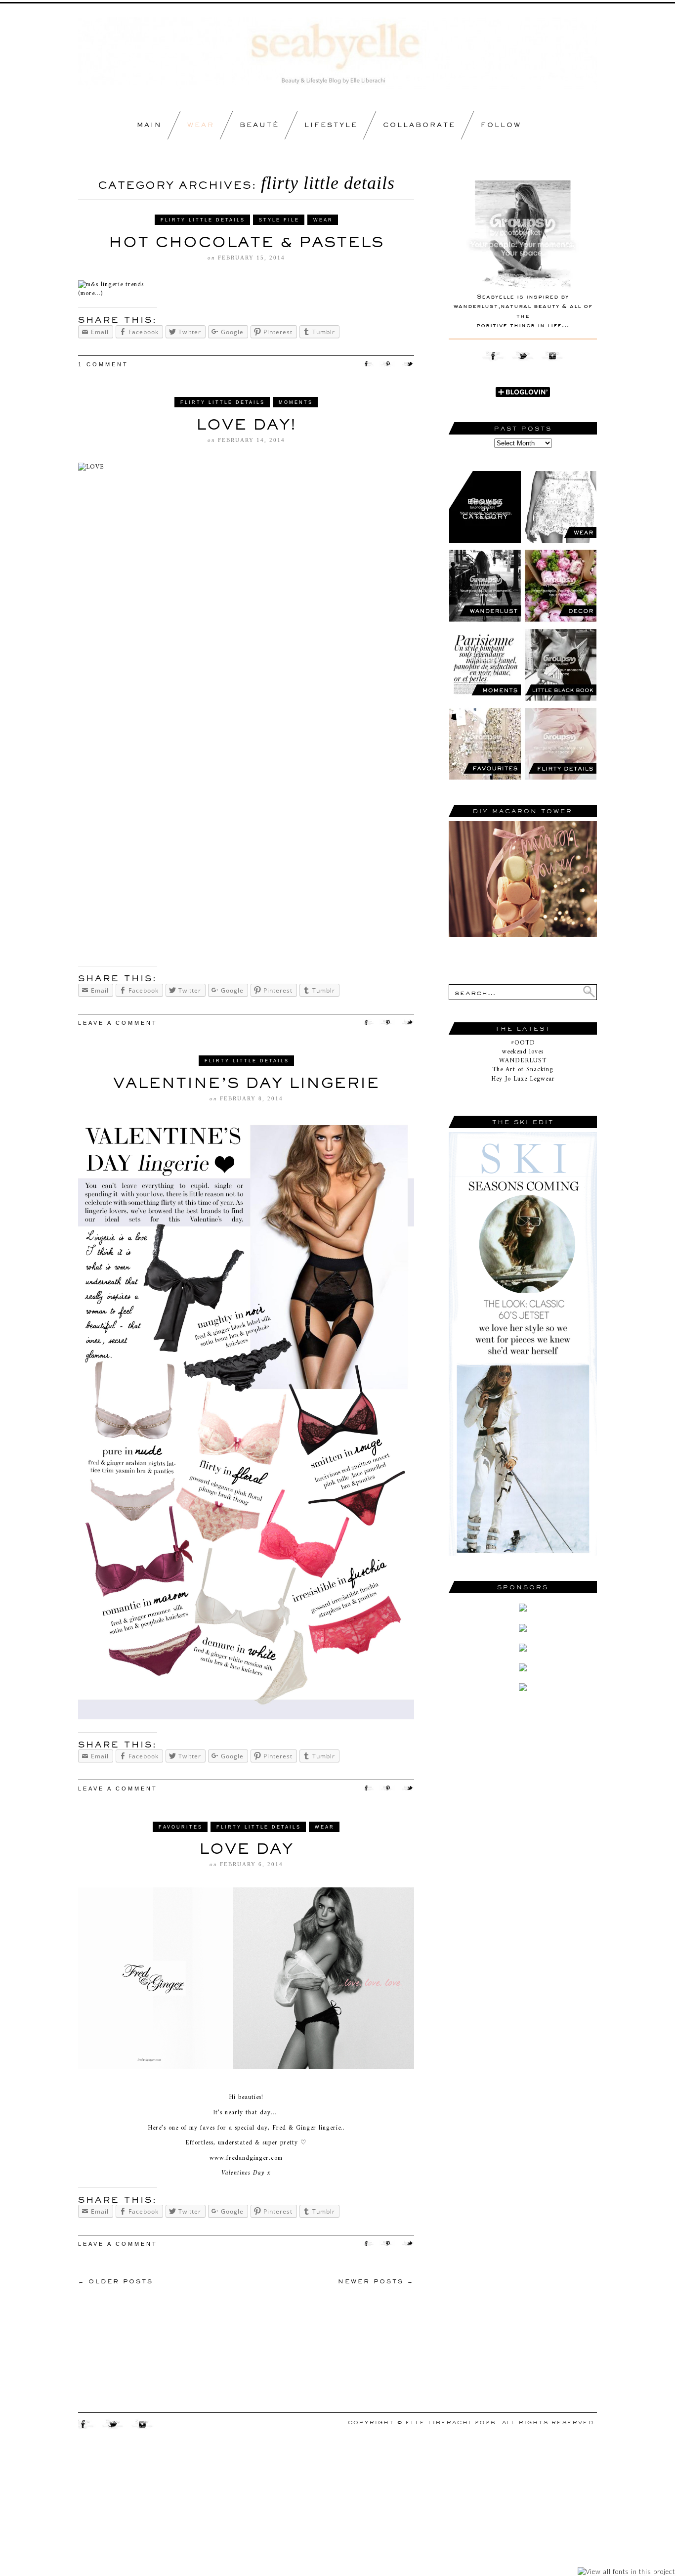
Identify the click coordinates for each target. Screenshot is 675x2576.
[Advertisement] (523, 1874)
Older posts (116, 2281)
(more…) (90, 293)
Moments (296, 402)
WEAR (201, 125)
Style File (279, 220)
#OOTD (523, 1043)
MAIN (149, 125)
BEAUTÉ (259, 125)
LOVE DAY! (246, 424)
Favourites (181, 1827)
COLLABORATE (419, 125)
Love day (246, 1848)
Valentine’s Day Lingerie (246, 1083)
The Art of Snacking (523, 1070)
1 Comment (103, 364)
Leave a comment (118, 1023)
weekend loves (523, 1052)
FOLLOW (501, 125)
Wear (323, 220)
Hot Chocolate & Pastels (246, 242)
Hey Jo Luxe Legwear (523, 1079)
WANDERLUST (523, 1061)
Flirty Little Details (203, 220)
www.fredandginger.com (246, 2158)
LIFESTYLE (331, 125)
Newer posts (376, 2281)
